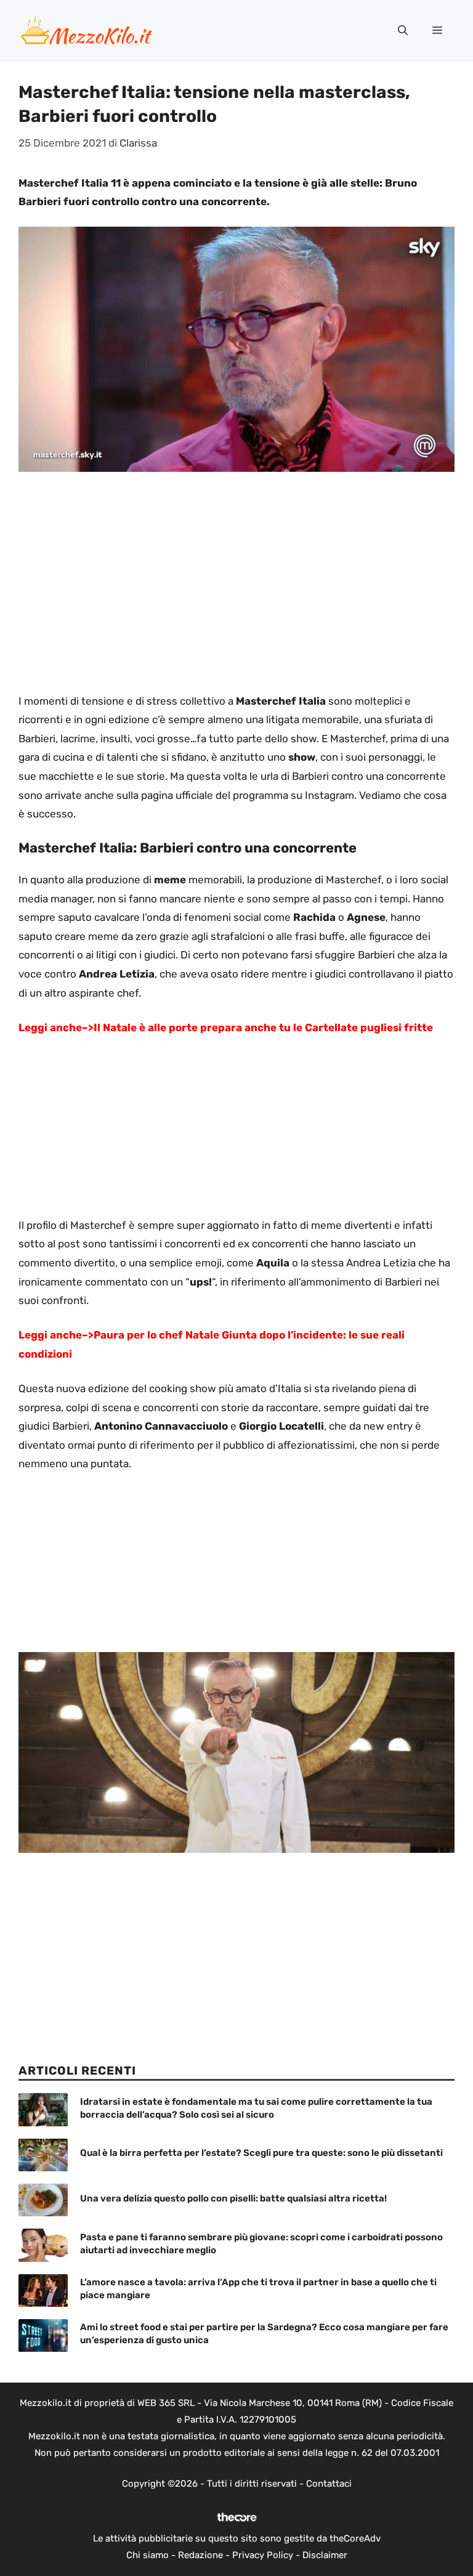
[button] (403, 31)
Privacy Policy (263, 2555)
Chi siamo (148, 2555)
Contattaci (329, 2484)
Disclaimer (325, 2555)
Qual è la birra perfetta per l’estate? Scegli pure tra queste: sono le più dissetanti (261, 2153)
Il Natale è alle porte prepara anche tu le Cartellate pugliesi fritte (263, 1027)
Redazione (200, 2555)
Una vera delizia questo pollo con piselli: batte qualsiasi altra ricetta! (233, 2198)
